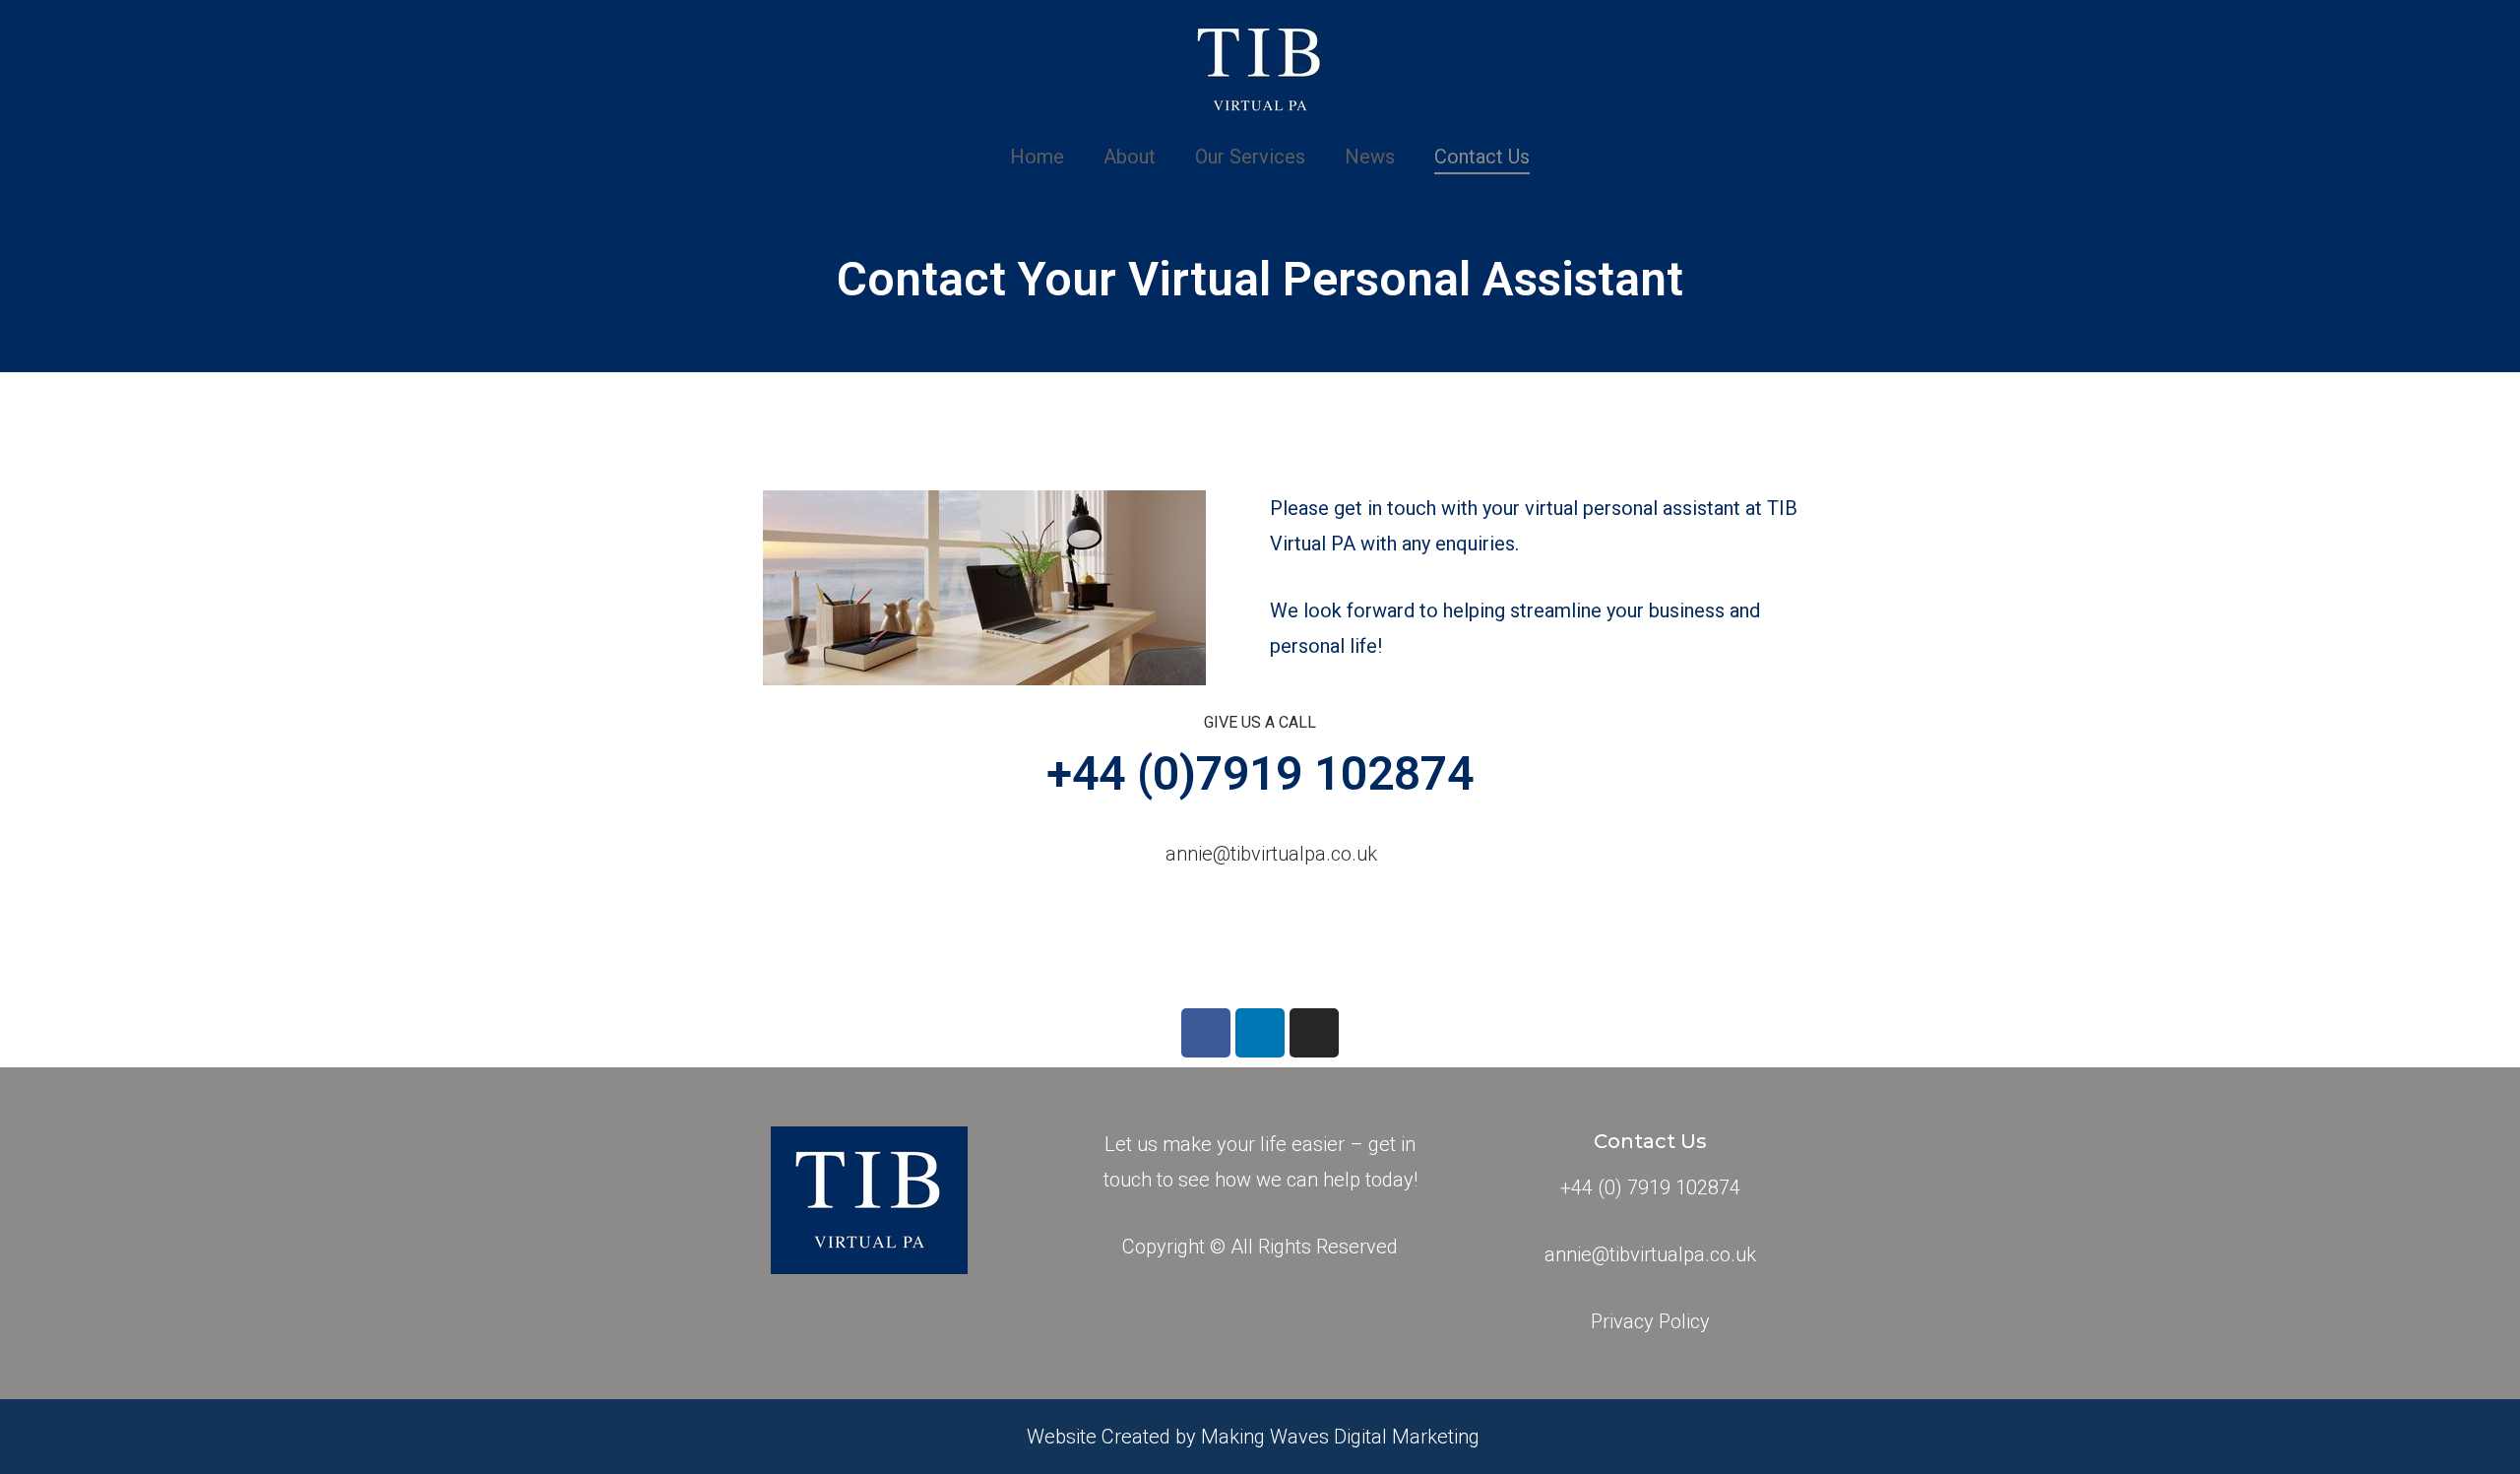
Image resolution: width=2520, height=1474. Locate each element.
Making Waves (1267, 1437)
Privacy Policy (1650, 1321)
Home (1037, 157)
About (1130, 157)
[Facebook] (1206, 1033)
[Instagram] (1314, 1033)
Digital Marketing (1407, 1437)
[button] (1256, 854)
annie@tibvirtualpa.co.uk (1650, 1254)
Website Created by (1114, 1437)
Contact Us (1482, 157)
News (1370, 157)
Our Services (1250, 157)
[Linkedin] (1260, 1033)
